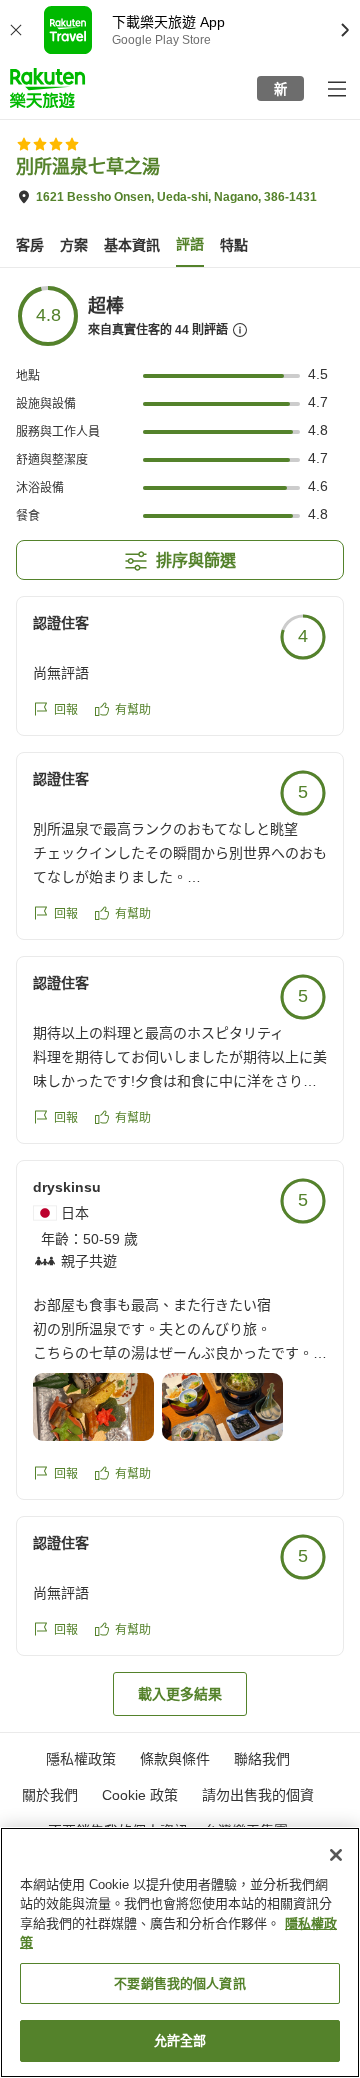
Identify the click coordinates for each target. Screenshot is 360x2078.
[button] (47, 88)
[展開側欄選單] (336, 88)
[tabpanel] (180, 1000)
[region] (180, 1952)
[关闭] (336, 1855)
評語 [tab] (190, 244)
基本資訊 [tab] (132, 245)
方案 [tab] (74, 245)
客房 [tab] (30, 245)
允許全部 (180, 2040)
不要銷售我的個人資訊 (179, 1983)
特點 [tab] (234, 245)
